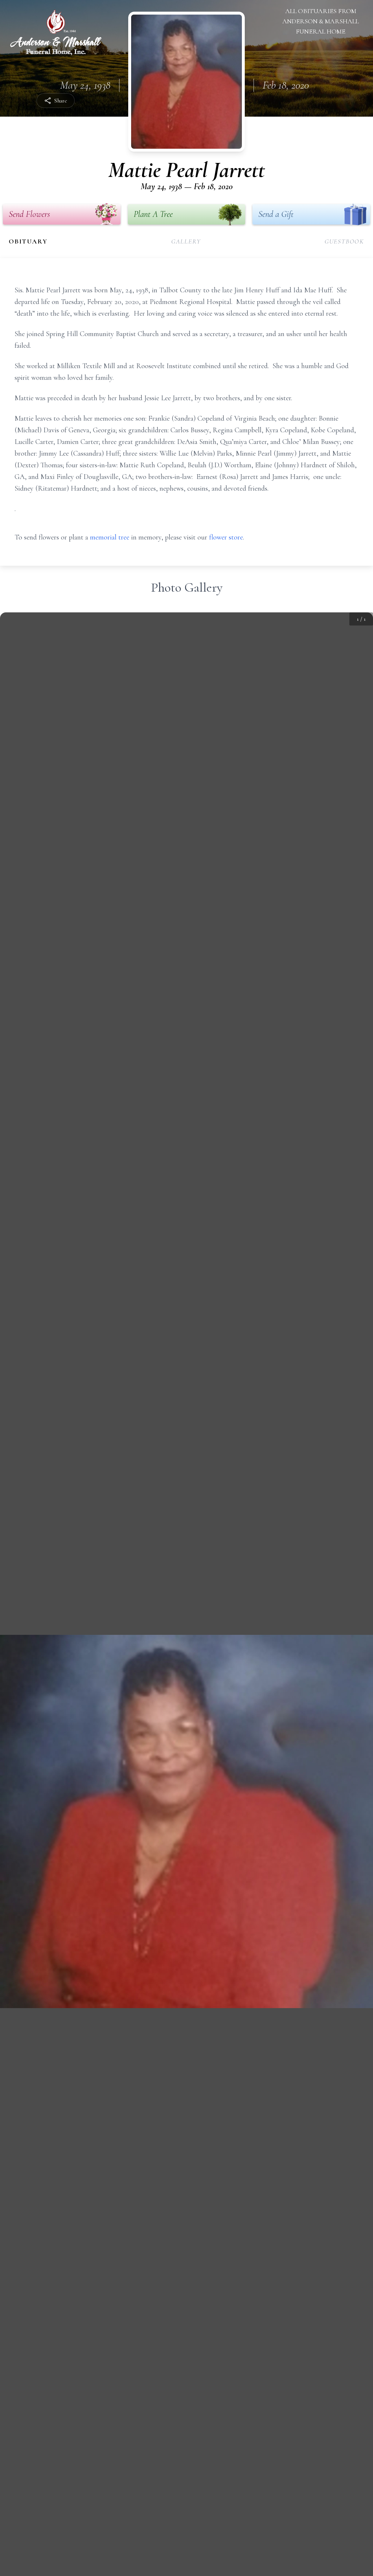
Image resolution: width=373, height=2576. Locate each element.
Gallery (186, 241)
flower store (226, 537)
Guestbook (344, 241)
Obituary (28, 241)
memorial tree (110, 537)
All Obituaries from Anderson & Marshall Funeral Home (321, 21)
